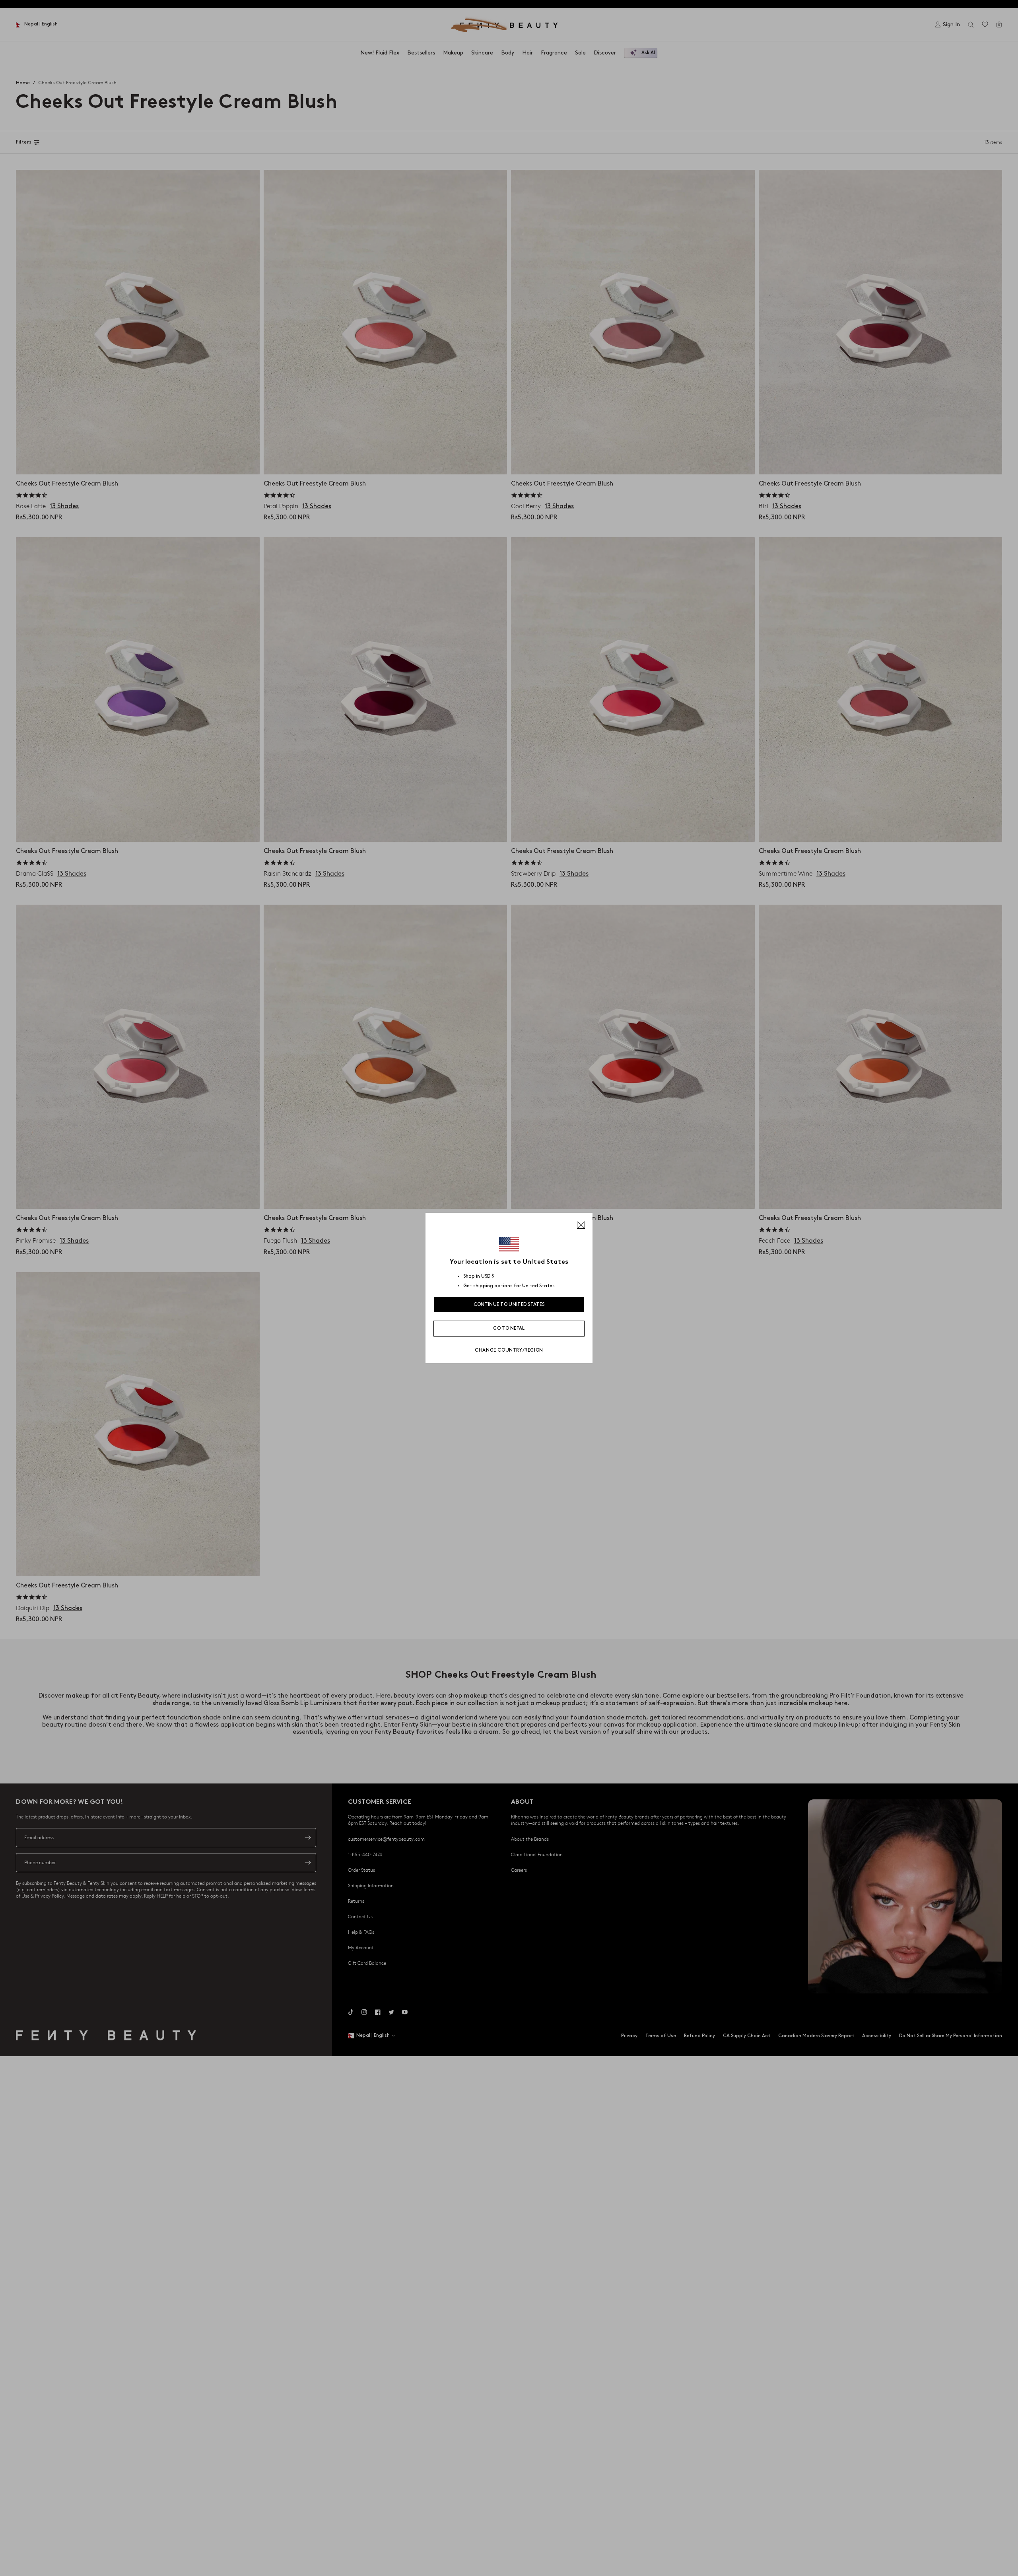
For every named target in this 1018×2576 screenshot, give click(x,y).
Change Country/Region (509, 1350)
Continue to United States (509, 1305)
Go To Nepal (509, 1328)
